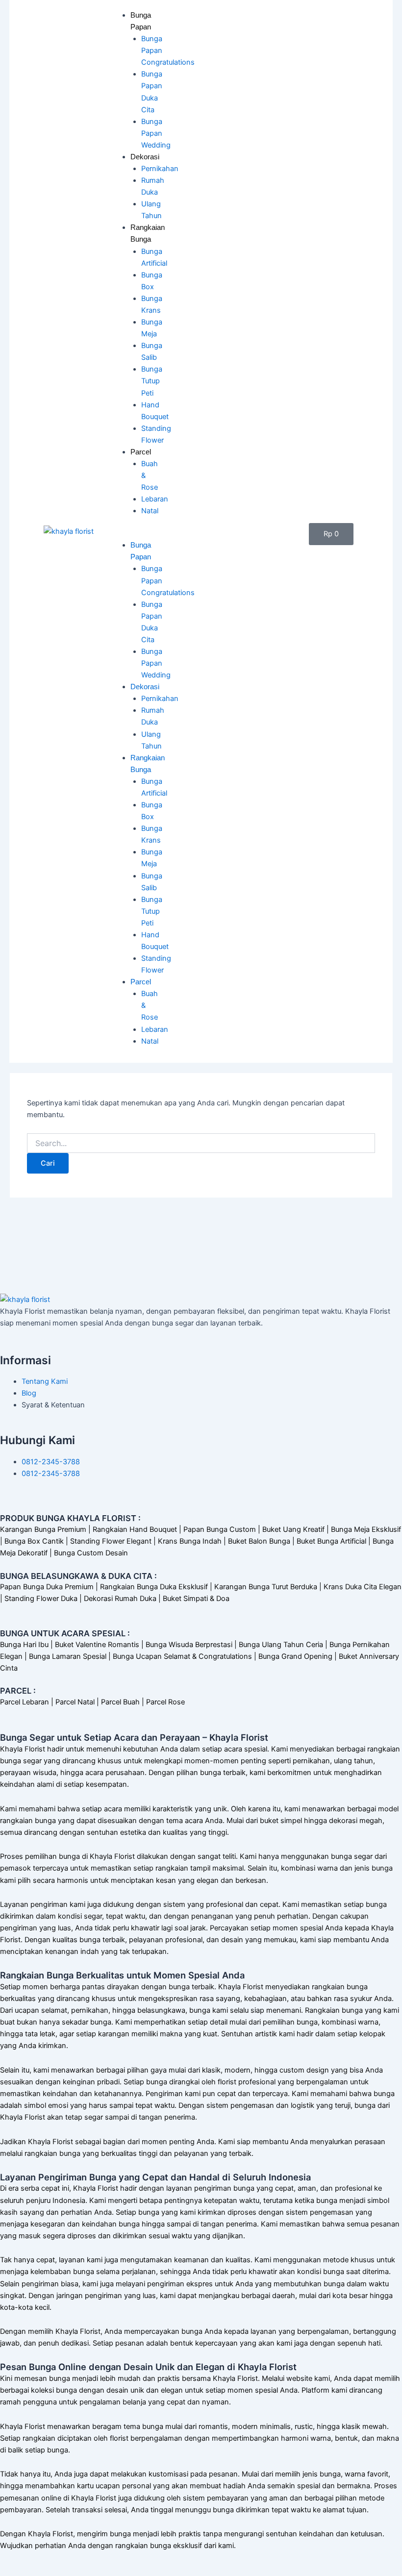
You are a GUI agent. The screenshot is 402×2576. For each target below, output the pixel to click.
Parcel (141, 452)
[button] (131, 533)
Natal (150, 511)
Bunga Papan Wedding (156, 133)
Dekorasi (145, 157)
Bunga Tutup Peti (152, 381)
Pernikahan (160, 169)
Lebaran (155, 499)
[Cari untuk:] (201, 1143)
